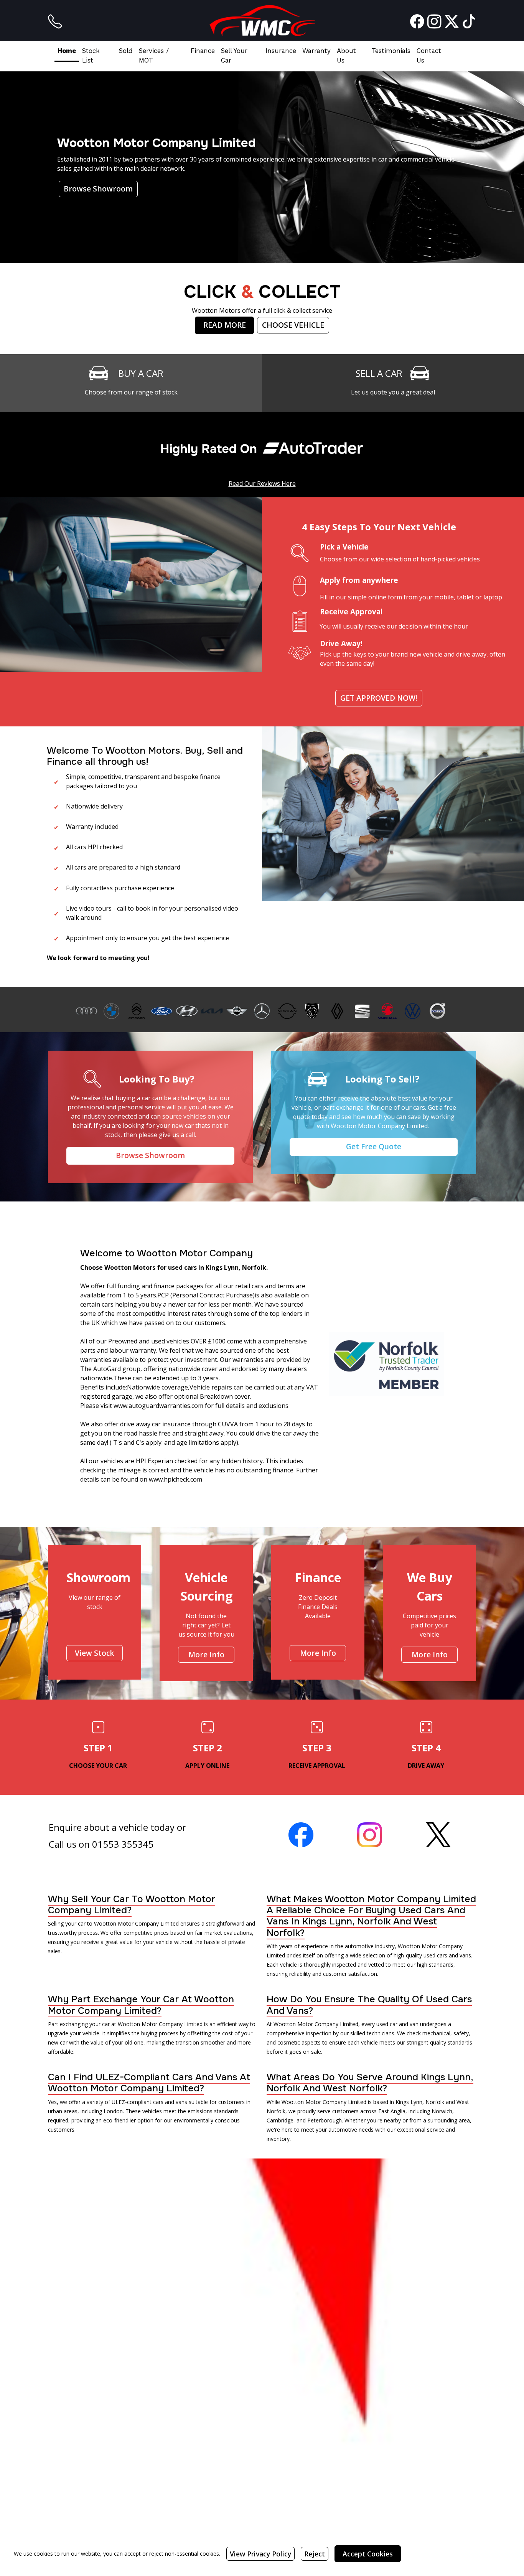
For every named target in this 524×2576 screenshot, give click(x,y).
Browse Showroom (98, 189)
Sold (126, 51)
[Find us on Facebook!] (416, 21)
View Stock (95, 1653)
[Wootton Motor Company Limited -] (262, 21)
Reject (315, 2554)
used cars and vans (447, 1955)
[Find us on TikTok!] (467, 21)
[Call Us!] (55, 21)
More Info (206, 1654)
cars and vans (170, 2102)
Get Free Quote (374, 1146)
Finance (203, 51)
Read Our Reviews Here (262, 484)
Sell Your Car (234, 55)
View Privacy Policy (260, 2554)
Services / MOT (154, 55)
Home (67, 51)
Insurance (281, 51)
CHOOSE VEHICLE (293, 325)
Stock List (91, 55)
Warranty (316, 51)
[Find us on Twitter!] (450, 21)
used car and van (397, 2024)
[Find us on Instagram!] (433, 21)
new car (58, 2042)
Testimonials (391, 51)
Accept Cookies (368, 2554)
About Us (346, 55)
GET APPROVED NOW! (379, 698)
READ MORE (225, 325)
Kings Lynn (409, 2102)
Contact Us (429, 55)
